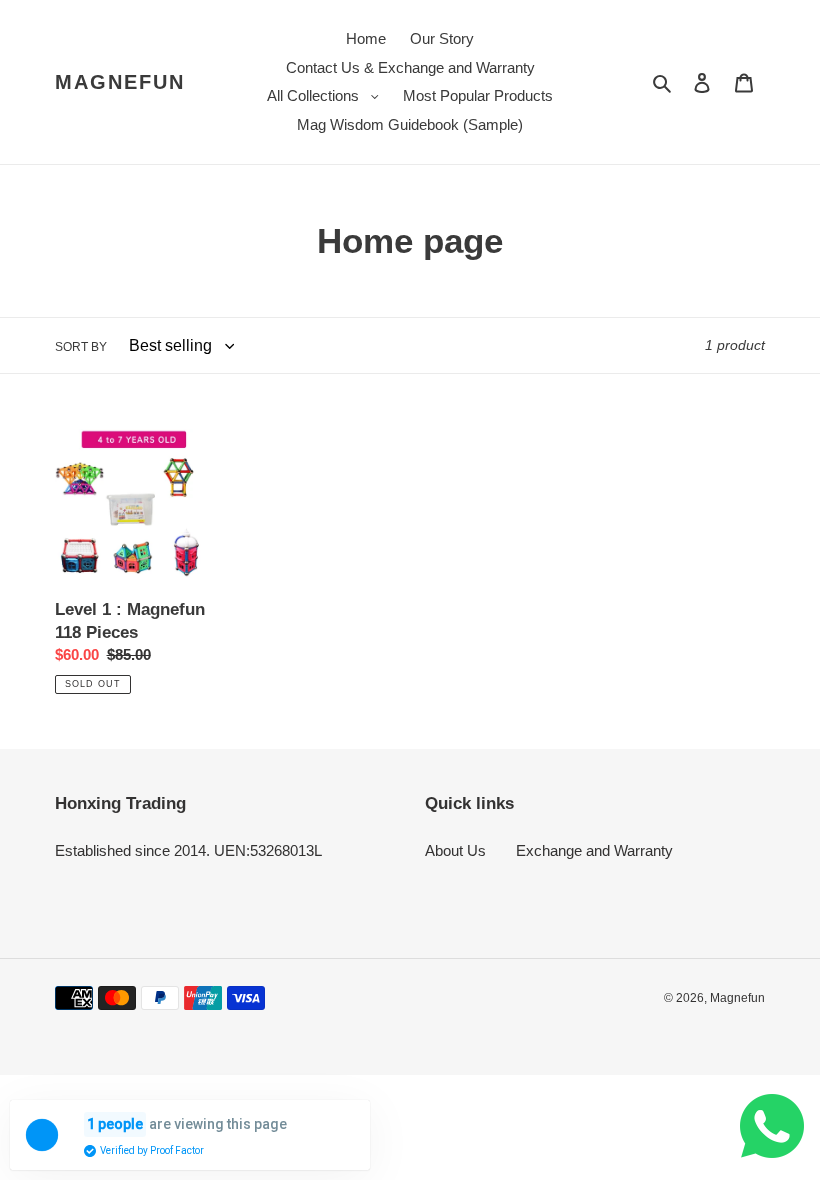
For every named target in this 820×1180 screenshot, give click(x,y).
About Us (455, 850)
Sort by (81, 347)
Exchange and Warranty (594, 850)
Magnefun (120, 82)
